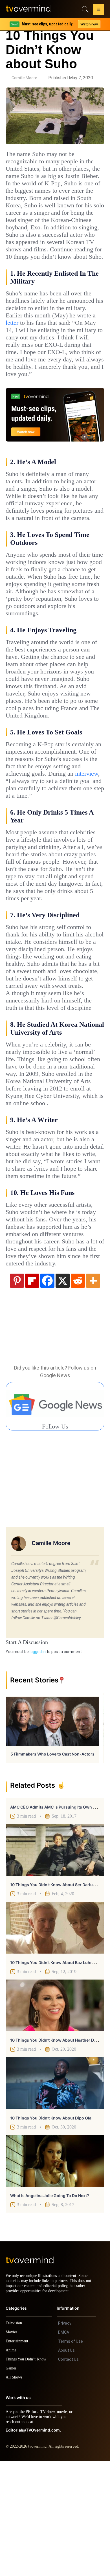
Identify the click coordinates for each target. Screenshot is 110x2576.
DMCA (64, 2447)
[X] (63, 1390)
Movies (12, 2447)
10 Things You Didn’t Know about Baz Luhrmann (57, 2073)
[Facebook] (47, 1390)
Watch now (89, 24)
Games (12, 2483)
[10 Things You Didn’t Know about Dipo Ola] (55, 2193)
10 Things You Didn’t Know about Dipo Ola (51, 2228)
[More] (93, 1390)
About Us (66, 2465)
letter (65, 345)
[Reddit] (78, 1390)
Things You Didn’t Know (27, 2474)
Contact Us (68, 2474)
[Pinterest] (17, 1390)
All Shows (14, 2492)
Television (15, 2438)
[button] (99, 10)
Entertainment (18, 2456)
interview (19, 839)
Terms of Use (71, 2456)
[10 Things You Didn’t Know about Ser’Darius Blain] (55, 1960)
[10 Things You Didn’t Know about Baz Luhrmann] (55, 2038)
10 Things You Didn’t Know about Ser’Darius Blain (58, 1995)
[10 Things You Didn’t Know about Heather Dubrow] (55, 2116)
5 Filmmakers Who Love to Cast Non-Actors (52, 1864)
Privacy (65, 2438)
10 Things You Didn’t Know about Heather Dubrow (58, 2150)
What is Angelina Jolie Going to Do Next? (50, 2306)
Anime (11, 2465)
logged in (38, 1762)
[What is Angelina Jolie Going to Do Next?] (55, 2271)
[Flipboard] (32, 1390)
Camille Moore (24, 78)
